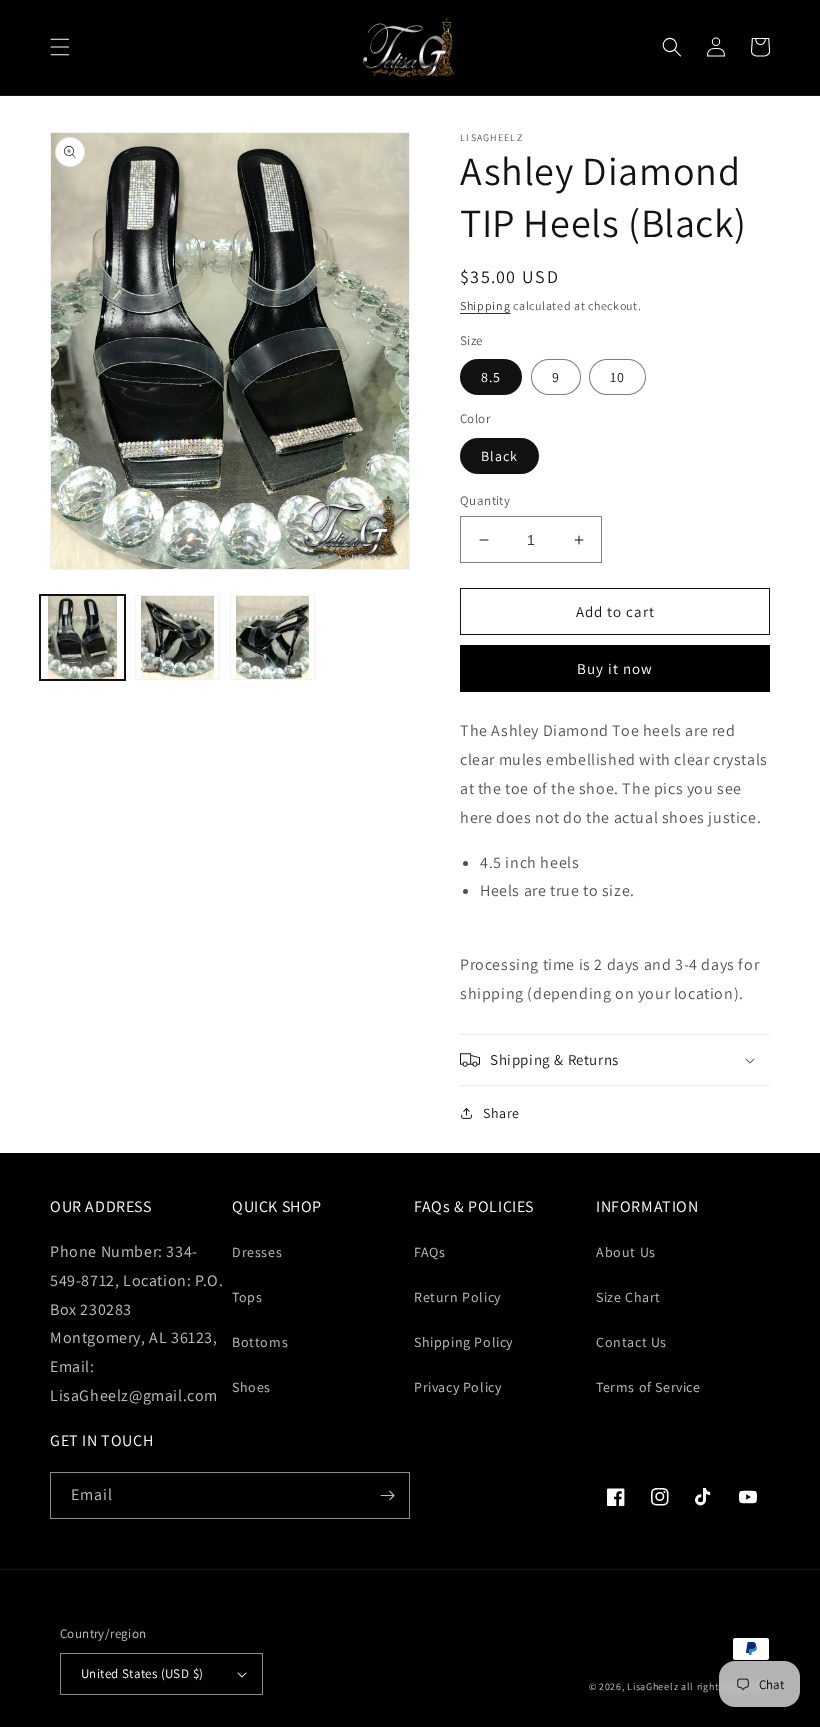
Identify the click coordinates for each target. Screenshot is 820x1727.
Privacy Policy (457, 1387)
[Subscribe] (387, 1495)
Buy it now (615, 668)
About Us (626, 1252)
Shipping (485, 305)
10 (617, 377)
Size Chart (628, 1297)
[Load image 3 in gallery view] (272, 637)
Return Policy (457, 1297)
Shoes (251, 1387)
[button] (60, 47)
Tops (247, 1297)
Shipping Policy (463, 1342)
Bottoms (260, 1342)
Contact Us (631, 1342)
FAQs (429, 1252)
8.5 (491, 377)
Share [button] (501, 1113)
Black (499, 456)
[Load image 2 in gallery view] (177, 637)
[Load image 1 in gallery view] (82, 637)
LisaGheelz (652, 1686)
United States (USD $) (142, 1673)
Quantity (485, 500)
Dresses (257, 1252)
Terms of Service (648, 1387)
